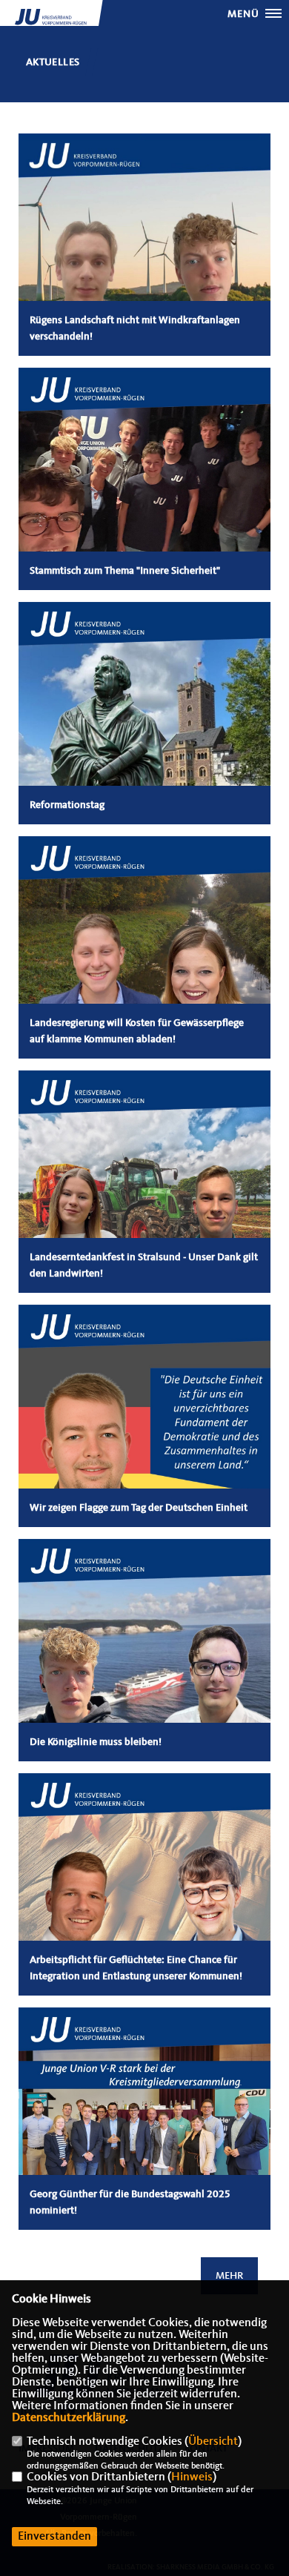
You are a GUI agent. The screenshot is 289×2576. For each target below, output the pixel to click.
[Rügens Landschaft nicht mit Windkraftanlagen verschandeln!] (144, 259)
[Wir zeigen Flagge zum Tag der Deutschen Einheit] (144, 1431)
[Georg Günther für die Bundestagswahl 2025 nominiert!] (144, 2133)
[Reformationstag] (144, 728)
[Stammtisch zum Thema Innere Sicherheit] (144, 494)
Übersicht (213, 2442)
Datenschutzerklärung (69, 2418)
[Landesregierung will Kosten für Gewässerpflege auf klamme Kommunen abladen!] (144, 962)
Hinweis (192, 2477)
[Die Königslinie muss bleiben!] (144, 1665)
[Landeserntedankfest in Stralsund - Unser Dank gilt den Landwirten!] (144, 1196)
